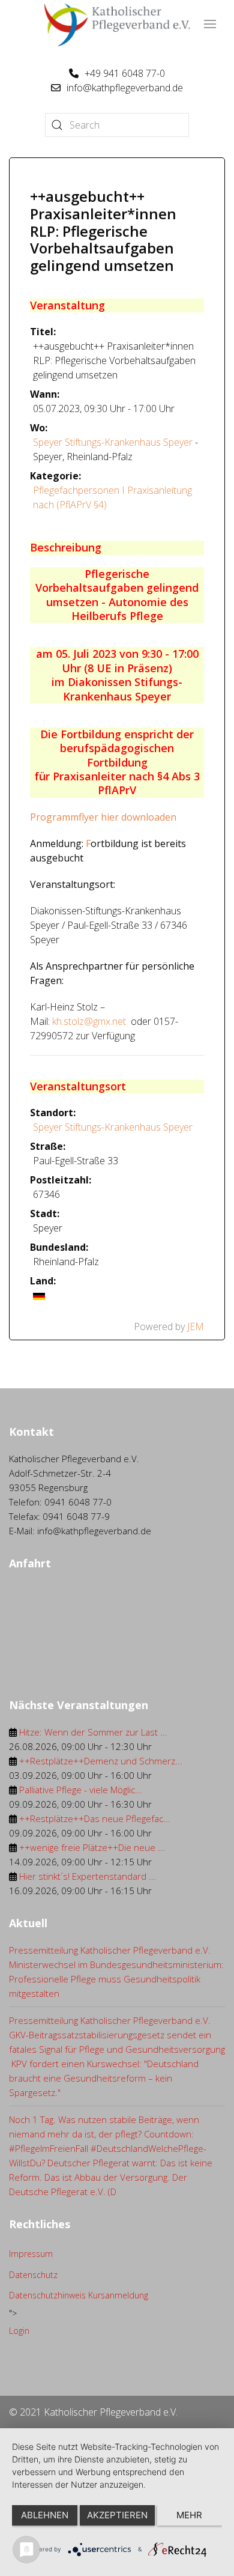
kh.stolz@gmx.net (89, 1021)
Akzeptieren (117, 2515)
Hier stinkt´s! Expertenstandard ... (88, 1876)
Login (19, 2331)
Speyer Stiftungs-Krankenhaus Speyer (113, 442)
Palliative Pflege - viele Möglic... (81, 1790)
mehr (189, 2515)
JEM (196, 1326)
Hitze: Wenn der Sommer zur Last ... (93, 1732)
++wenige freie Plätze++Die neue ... (92, 1847)
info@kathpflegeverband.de (125, 88)
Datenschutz (33, 2275)
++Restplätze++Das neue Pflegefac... (95, 1818)
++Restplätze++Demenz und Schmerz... (101, 1761)
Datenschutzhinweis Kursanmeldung (79, 2295)
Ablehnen (45, 2515)
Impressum (31, 2254)
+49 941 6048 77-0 (125, 73)
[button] (210, 24)
